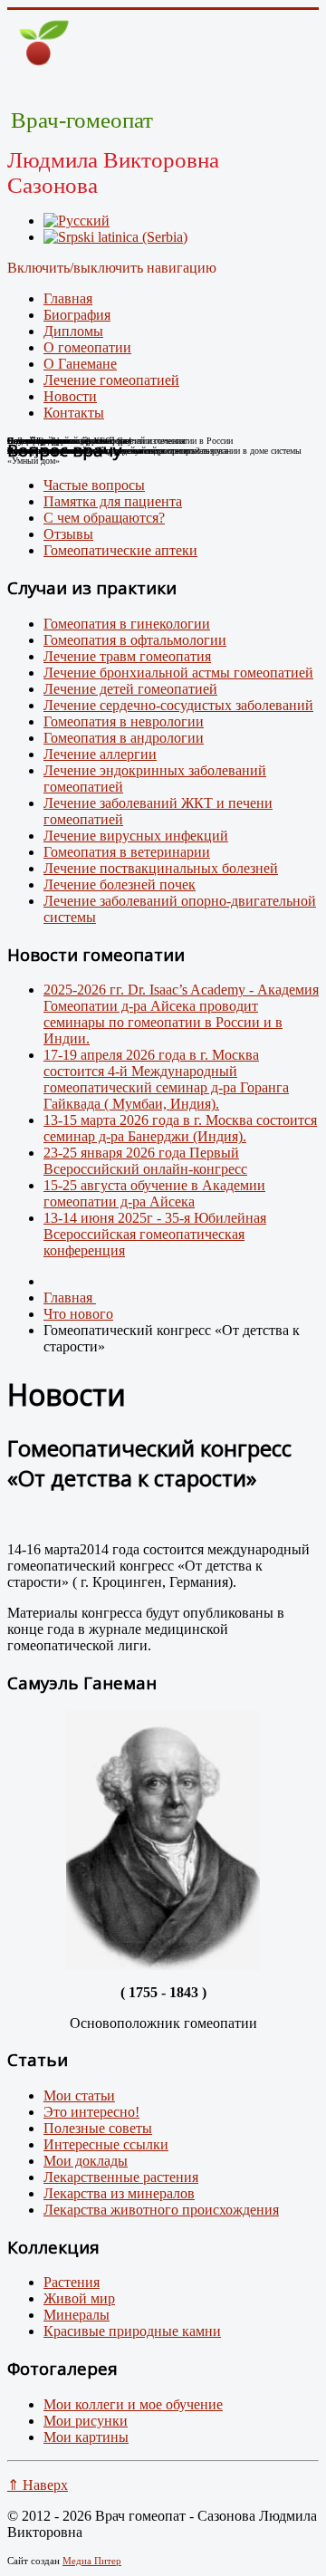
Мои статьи (79, 2095)
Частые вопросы (94, 485)
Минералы (77, 2315)
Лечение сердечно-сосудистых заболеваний (178, 705)
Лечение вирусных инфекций (136, 836)
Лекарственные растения (121, 2177)
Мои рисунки (86, 2421)
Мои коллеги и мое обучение (133, 2404)
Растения (72, 2282)
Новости (70, 396)
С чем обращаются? (104, 518)
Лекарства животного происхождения (161, 2210)
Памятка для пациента (113, 501)
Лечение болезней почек (120, 884)
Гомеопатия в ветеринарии (127, 852)
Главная (68, 298)
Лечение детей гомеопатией (130, 689)
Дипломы (73, 331)
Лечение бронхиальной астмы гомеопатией (178, 673)
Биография (77, 315)
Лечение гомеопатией (111, 380)
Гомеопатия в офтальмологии (135, 640)
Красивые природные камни (132, 2331)
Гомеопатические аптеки (120, 550)
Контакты (74, 413)
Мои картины (86, 2437)
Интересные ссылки (106, 2144)
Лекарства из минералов (119, 2193)
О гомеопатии (87, 347)
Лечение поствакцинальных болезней (161, 868)
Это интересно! (91, 2112)
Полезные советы (98, 2128)
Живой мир (79, 2298)
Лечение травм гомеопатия (127, 656)
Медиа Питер (92, 2561)
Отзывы (68, 534)
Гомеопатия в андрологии (124, 738)
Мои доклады (86, 2161)
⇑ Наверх (38, 2485)
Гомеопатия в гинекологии (127, 624)
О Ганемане (80, 364)
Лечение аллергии (100, 754)
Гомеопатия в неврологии (124, 721)
